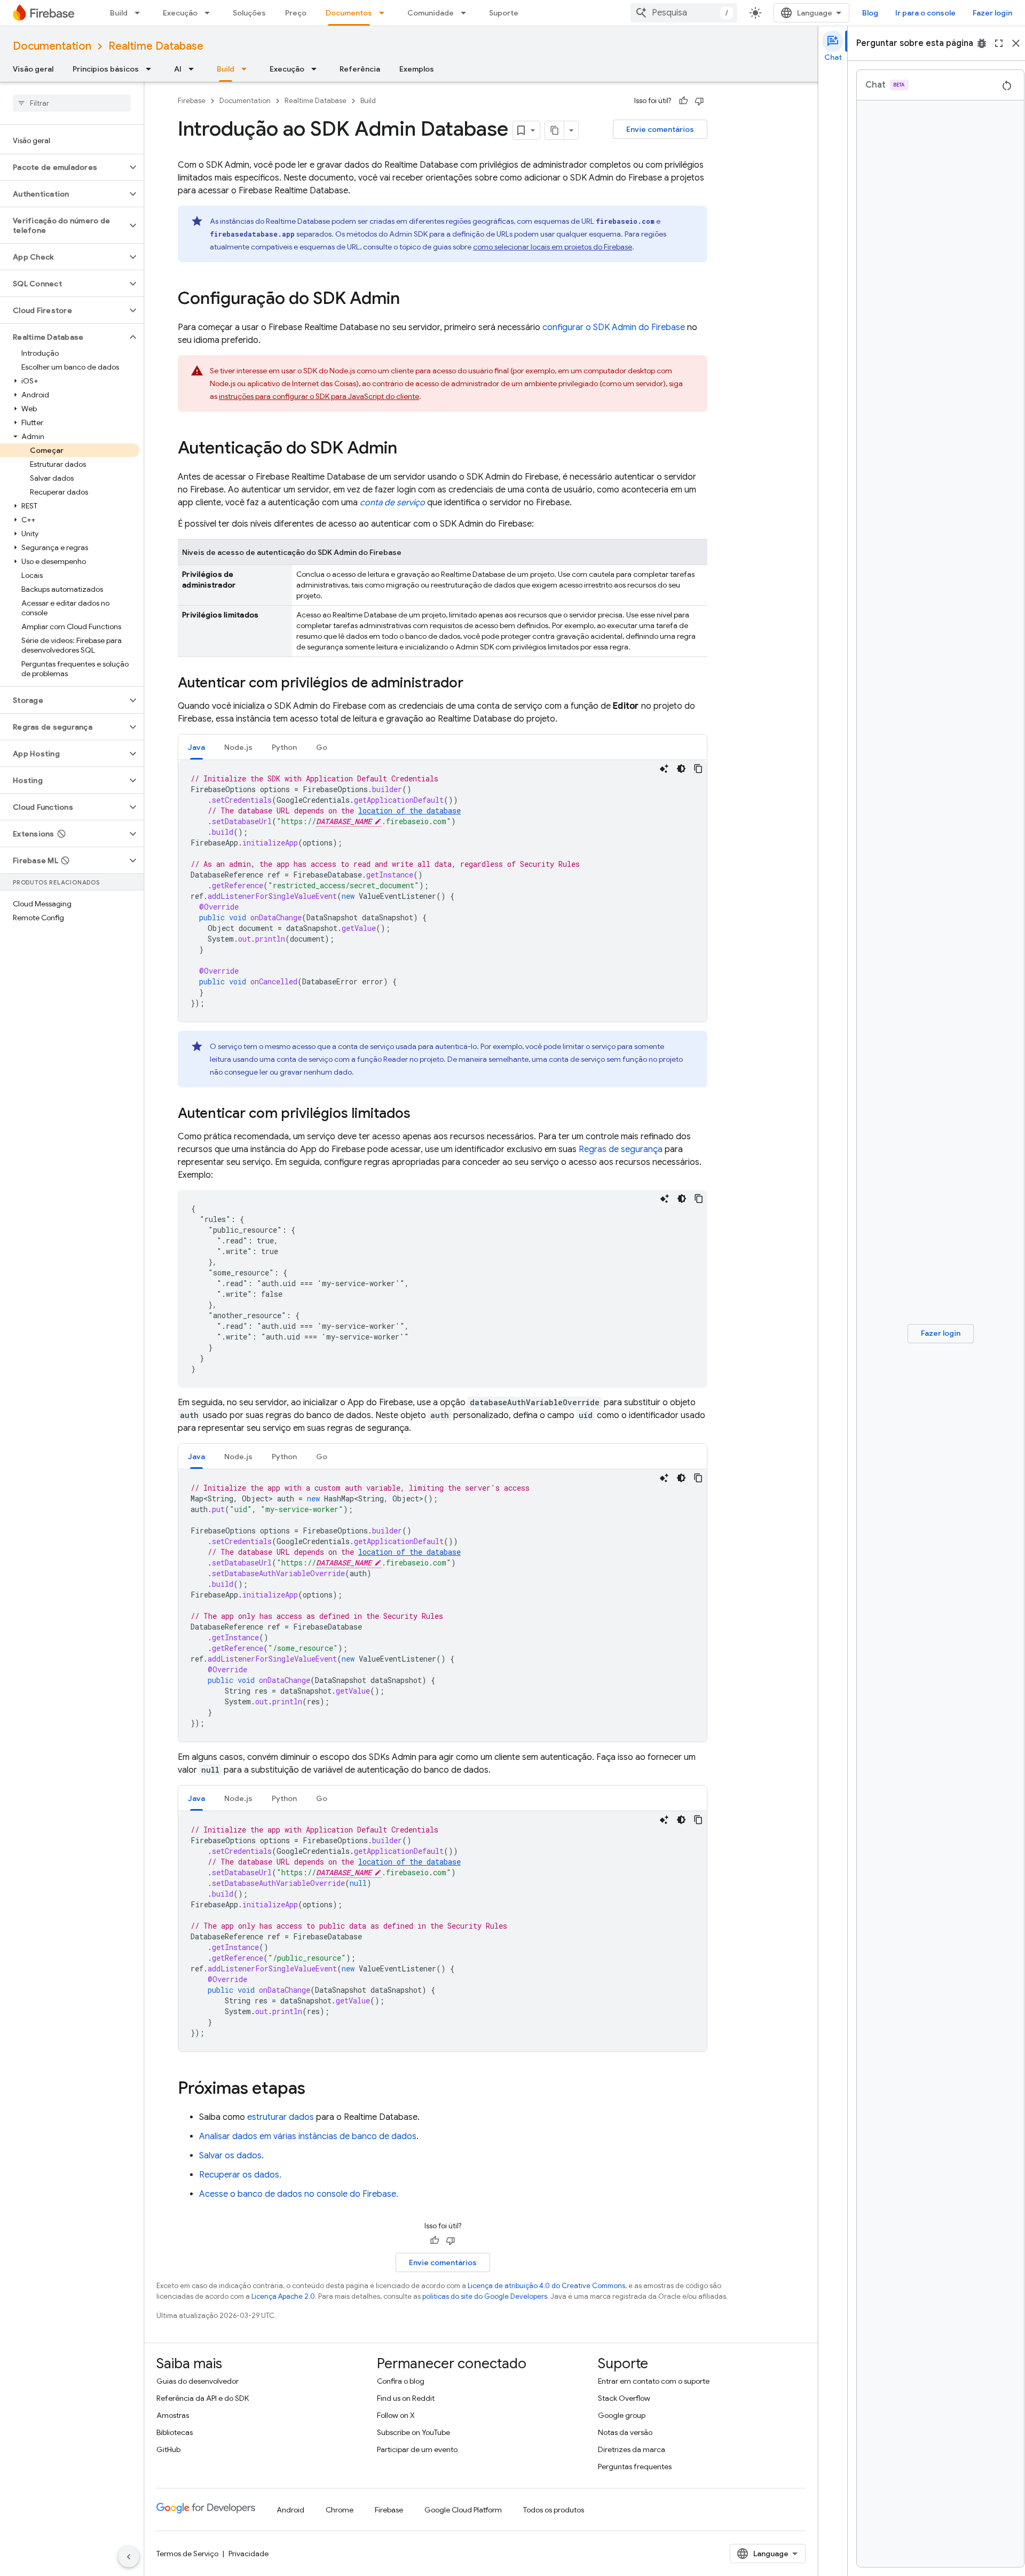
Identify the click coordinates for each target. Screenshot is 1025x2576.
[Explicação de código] (664, 769)
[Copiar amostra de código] (698, 769)
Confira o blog (401, 2381)
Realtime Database (156, 46)
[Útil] (683, 101)
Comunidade (431, 13)
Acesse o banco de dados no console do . (299, 2194)
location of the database (409, 811)
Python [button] (284, 747)
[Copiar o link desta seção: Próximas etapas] (316, 2089)
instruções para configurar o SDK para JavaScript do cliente (319, 396)
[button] (63, 167)
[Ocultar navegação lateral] (129, 2557)
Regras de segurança (621, 1149)
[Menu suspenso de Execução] (210, 13)
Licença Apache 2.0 (283, 2296)
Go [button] (322, 747)
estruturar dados (281, 2117)
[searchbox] (72, 103)
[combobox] (684, 13)
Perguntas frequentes (635, 2467)
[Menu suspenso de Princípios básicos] (152, 69)
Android (290, 2510)
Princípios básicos (106, 69)
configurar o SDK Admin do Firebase (614, 327)
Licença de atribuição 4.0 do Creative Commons (546, 2286)
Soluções (249, 13)
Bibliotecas (175, 2432)
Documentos (349, 13)
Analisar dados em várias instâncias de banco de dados (308, 2136)
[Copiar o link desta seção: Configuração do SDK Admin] (411, 300)
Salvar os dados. (231, 2156)
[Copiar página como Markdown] (555, 130)
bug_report (982, 43)
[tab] (196, 747)
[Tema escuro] (681, 769)
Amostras (173, 2415)
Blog (870, 13)
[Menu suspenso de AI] (194, 69)
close (1016, 43)
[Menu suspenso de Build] (140, 13)
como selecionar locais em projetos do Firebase (553, 247)
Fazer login (992, 13)
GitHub (168, 2449)
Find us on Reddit (406, 2398)
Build (119, 13)
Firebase (192, 101)
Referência (360, 69)
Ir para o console (925, 13)
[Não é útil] (699, 101)
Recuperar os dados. (240, 2175)
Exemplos (417, 69)
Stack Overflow (624, 2398)
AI (178, 69)
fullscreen (999, 43)
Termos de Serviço (187, 2554)
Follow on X (396, 2415)
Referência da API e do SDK (203, 2398)
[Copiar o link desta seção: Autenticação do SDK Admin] (408, 449)
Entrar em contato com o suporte (654, 2381)
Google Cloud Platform (463, 2510)
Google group (622, 2415)
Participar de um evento (417, 2449)
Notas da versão (625, 2432)
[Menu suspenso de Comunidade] (467, 13)
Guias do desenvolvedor (198, 2381)
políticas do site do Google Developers (485, 2296)
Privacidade (249, 2554)
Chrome (340, 2510)
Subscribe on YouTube (413, 2432)
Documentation (52, 46)
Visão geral (33, 69)
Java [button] (196, 747)
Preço (296, 13)
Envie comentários (660, 129)
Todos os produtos (554, 2510)
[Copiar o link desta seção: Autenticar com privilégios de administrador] (474, 684)
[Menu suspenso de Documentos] (385, 13)
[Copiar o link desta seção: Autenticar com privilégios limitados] (421, 1114)
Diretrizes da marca (632, 2449)
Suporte (504, 13)
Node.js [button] (238, 747)
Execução (180, 13)
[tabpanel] (443, 891)
